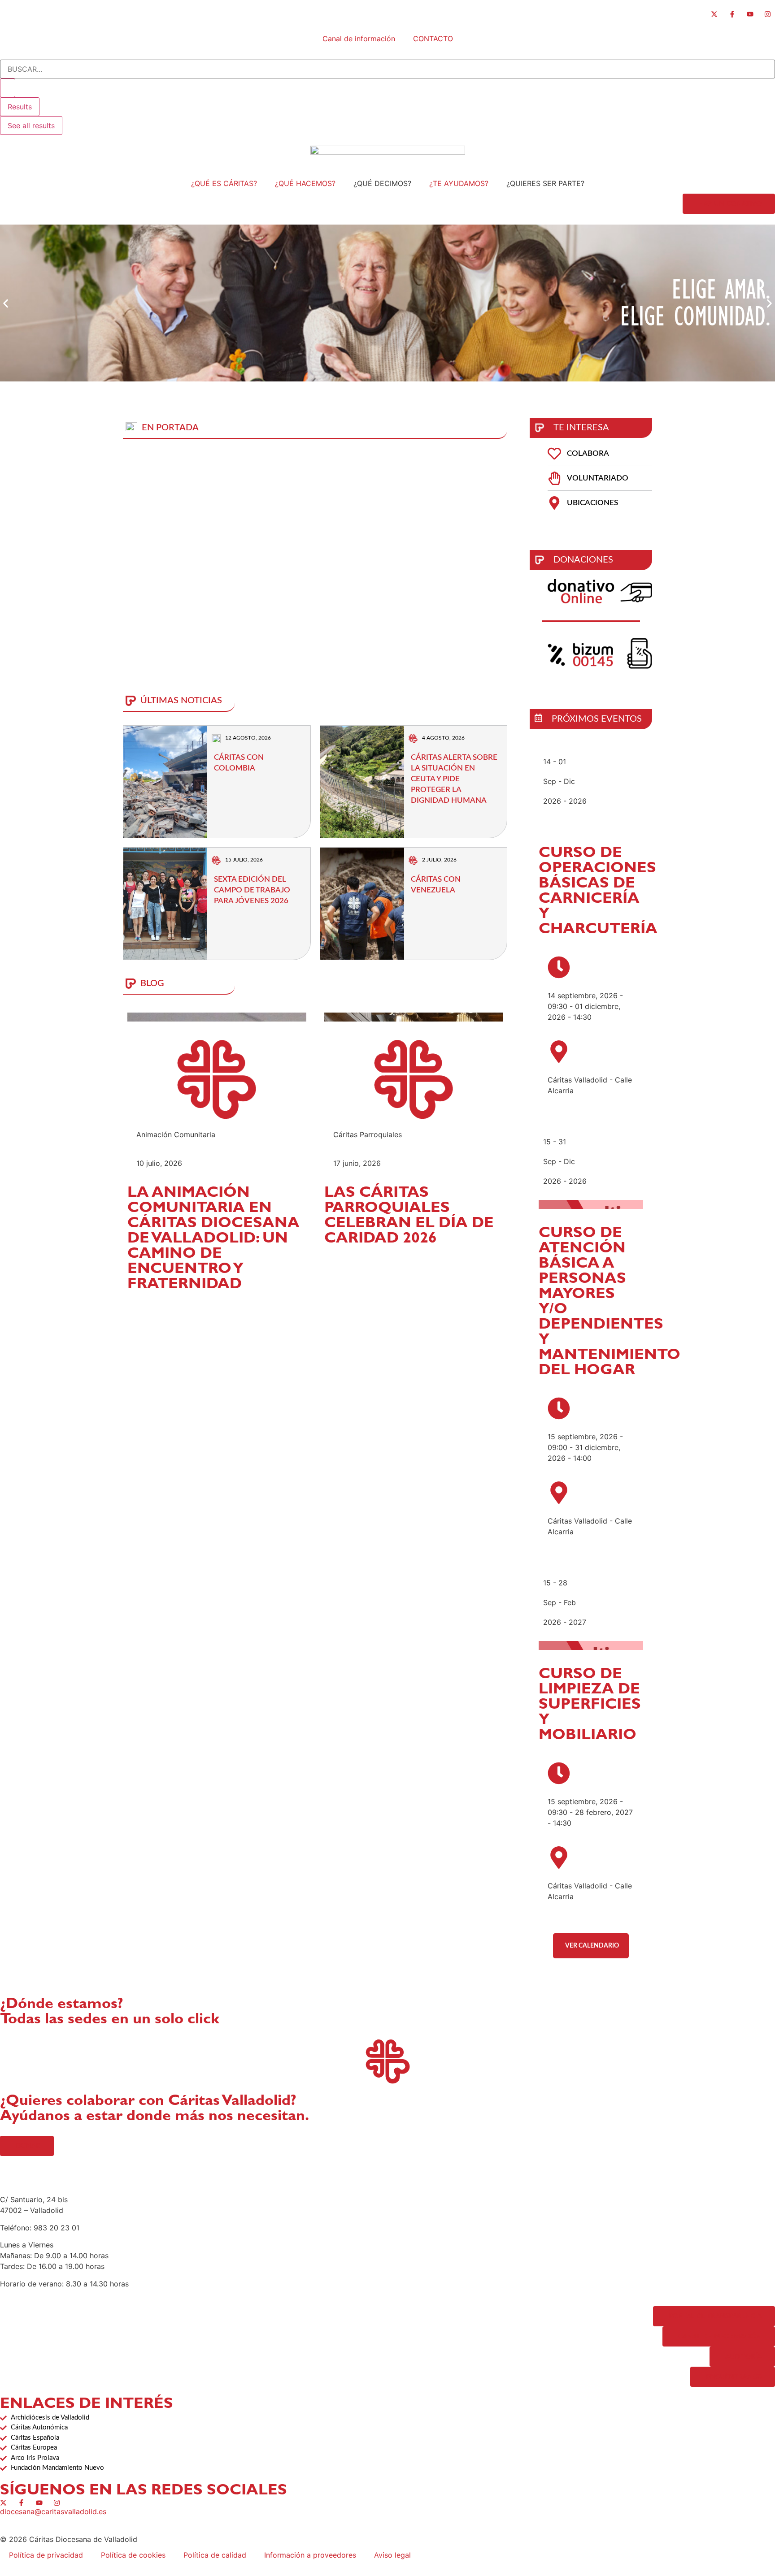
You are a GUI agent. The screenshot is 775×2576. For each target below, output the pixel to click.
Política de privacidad (46, 2555)
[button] (6, 303)
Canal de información (359, 39)
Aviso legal (392, 2555)
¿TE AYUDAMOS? (459, 183)
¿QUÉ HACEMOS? (305, 183)
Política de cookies (133, 2555)
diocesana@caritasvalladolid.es (53, 2511)
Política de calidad (215, 2555)
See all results (31, 126)
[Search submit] (8, 88)
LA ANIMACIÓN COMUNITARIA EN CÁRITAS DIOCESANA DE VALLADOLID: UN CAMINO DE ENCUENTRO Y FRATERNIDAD (213, 1240)
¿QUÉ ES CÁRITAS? (224, 183)
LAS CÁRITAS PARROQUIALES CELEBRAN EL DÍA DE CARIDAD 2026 (409, 1217)
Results (20, 107)
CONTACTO (433, 39)
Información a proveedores (310, 2555)
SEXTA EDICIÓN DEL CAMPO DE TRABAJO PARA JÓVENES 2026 (252, 890)
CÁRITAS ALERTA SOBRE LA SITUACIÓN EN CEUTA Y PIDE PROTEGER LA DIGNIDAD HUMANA (454, 779)
